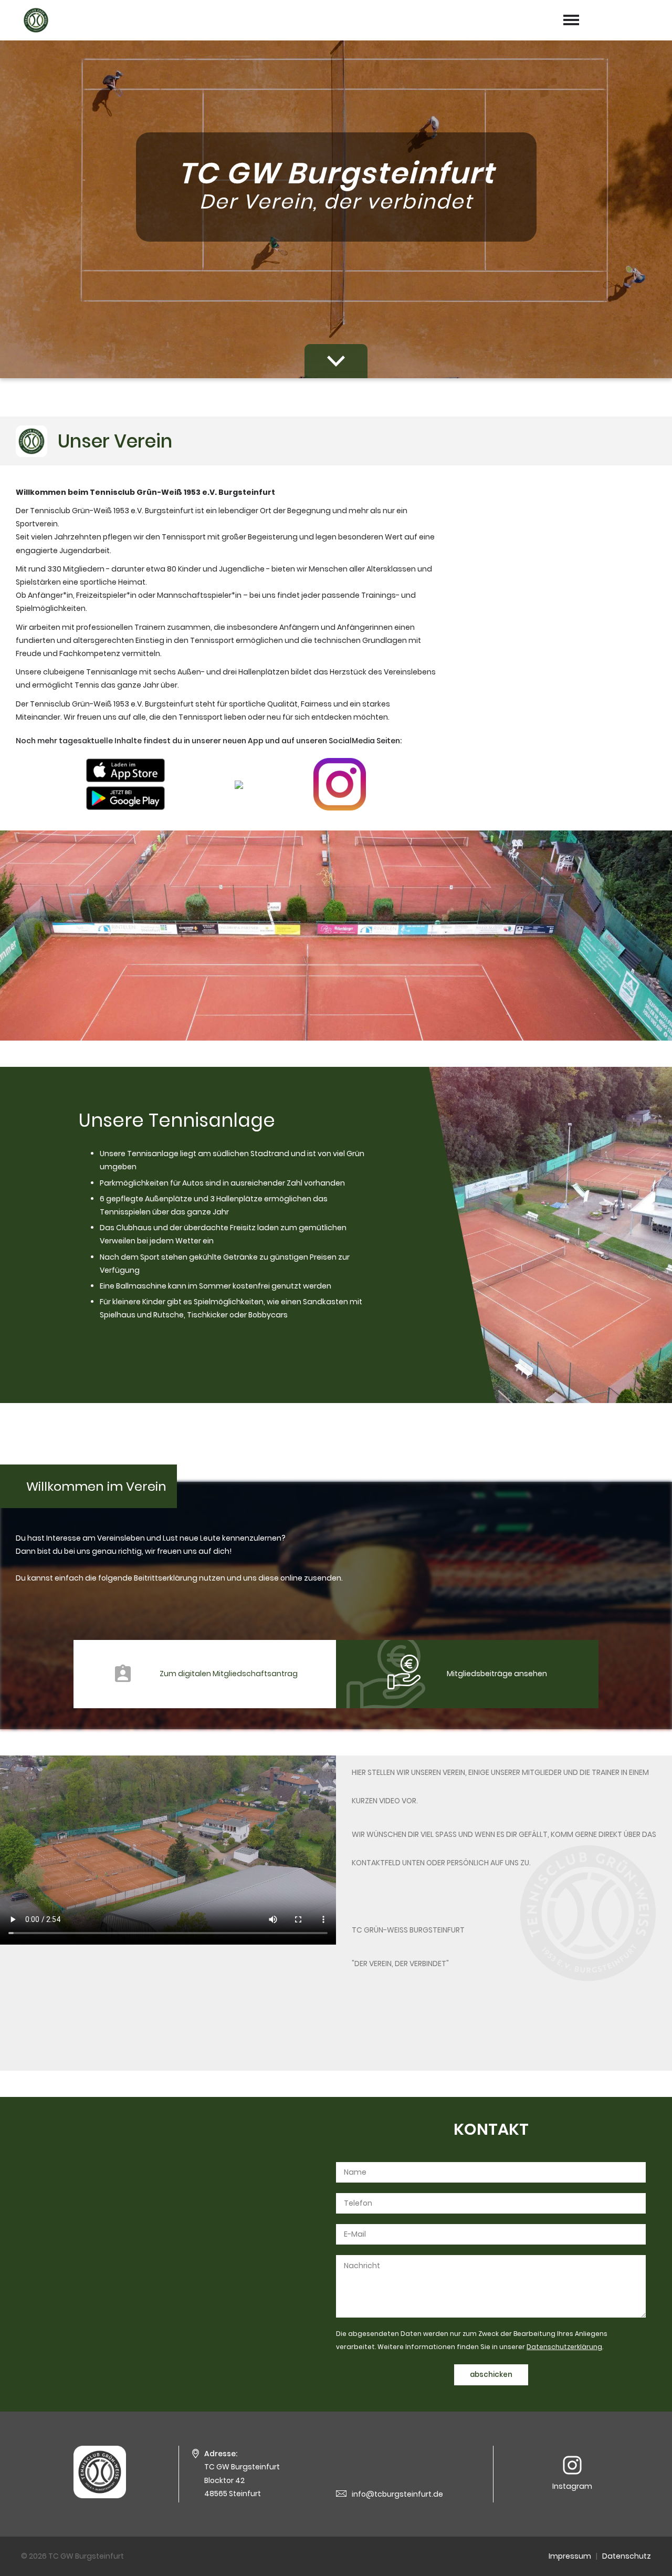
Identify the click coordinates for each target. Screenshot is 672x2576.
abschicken (491, 2375)
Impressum (570, 2556)
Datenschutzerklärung (564, 2347)
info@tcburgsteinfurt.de (397, 2494)
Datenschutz (627, 2556)
